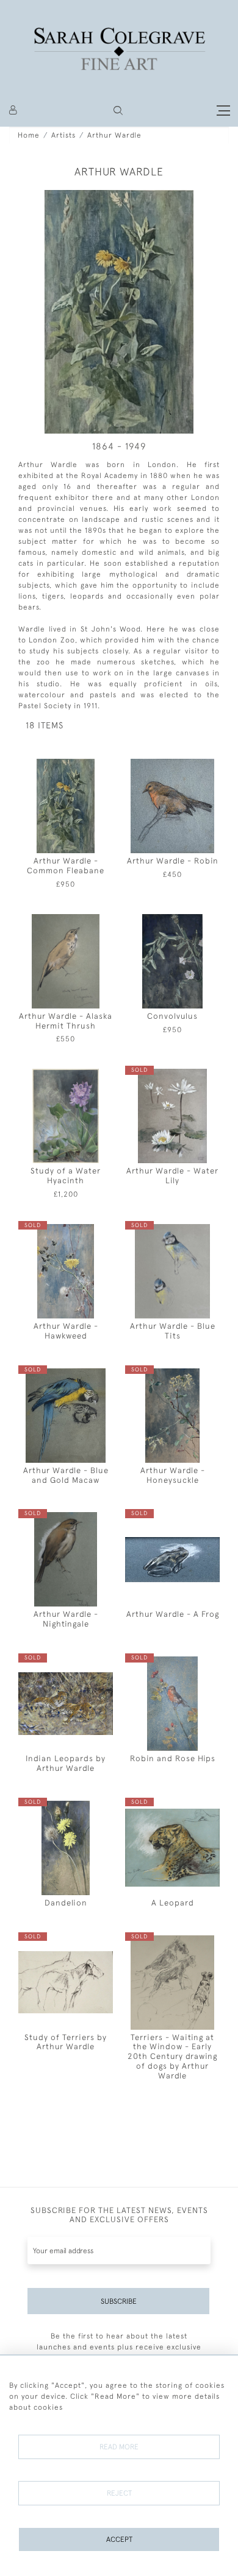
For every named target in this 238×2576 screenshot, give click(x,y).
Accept (119, 2539)
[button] (118, 111)
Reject (119, 2493)
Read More (119, 2447)
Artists (63, 135)
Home (29, 135)
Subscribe (119, 2301)
